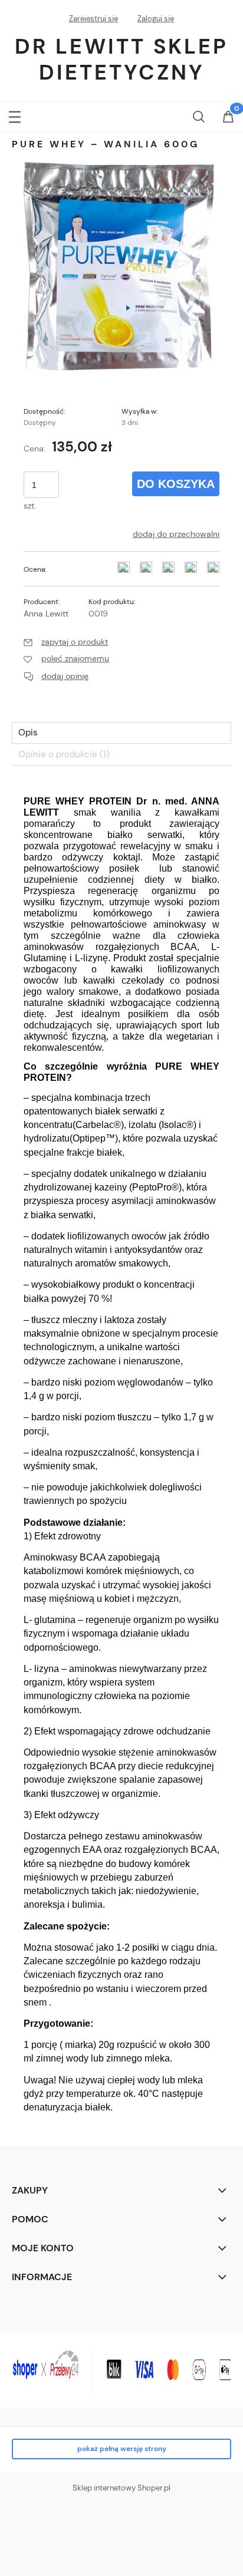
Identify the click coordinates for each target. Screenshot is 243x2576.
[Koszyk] (228, 118)
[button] (15, 115)
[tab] (121, 733)
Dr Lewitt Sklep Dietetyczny (121, 59)
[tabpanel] (121, 1452)
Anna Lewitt (46, 614)
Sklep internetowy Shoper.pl (121, 2488)
